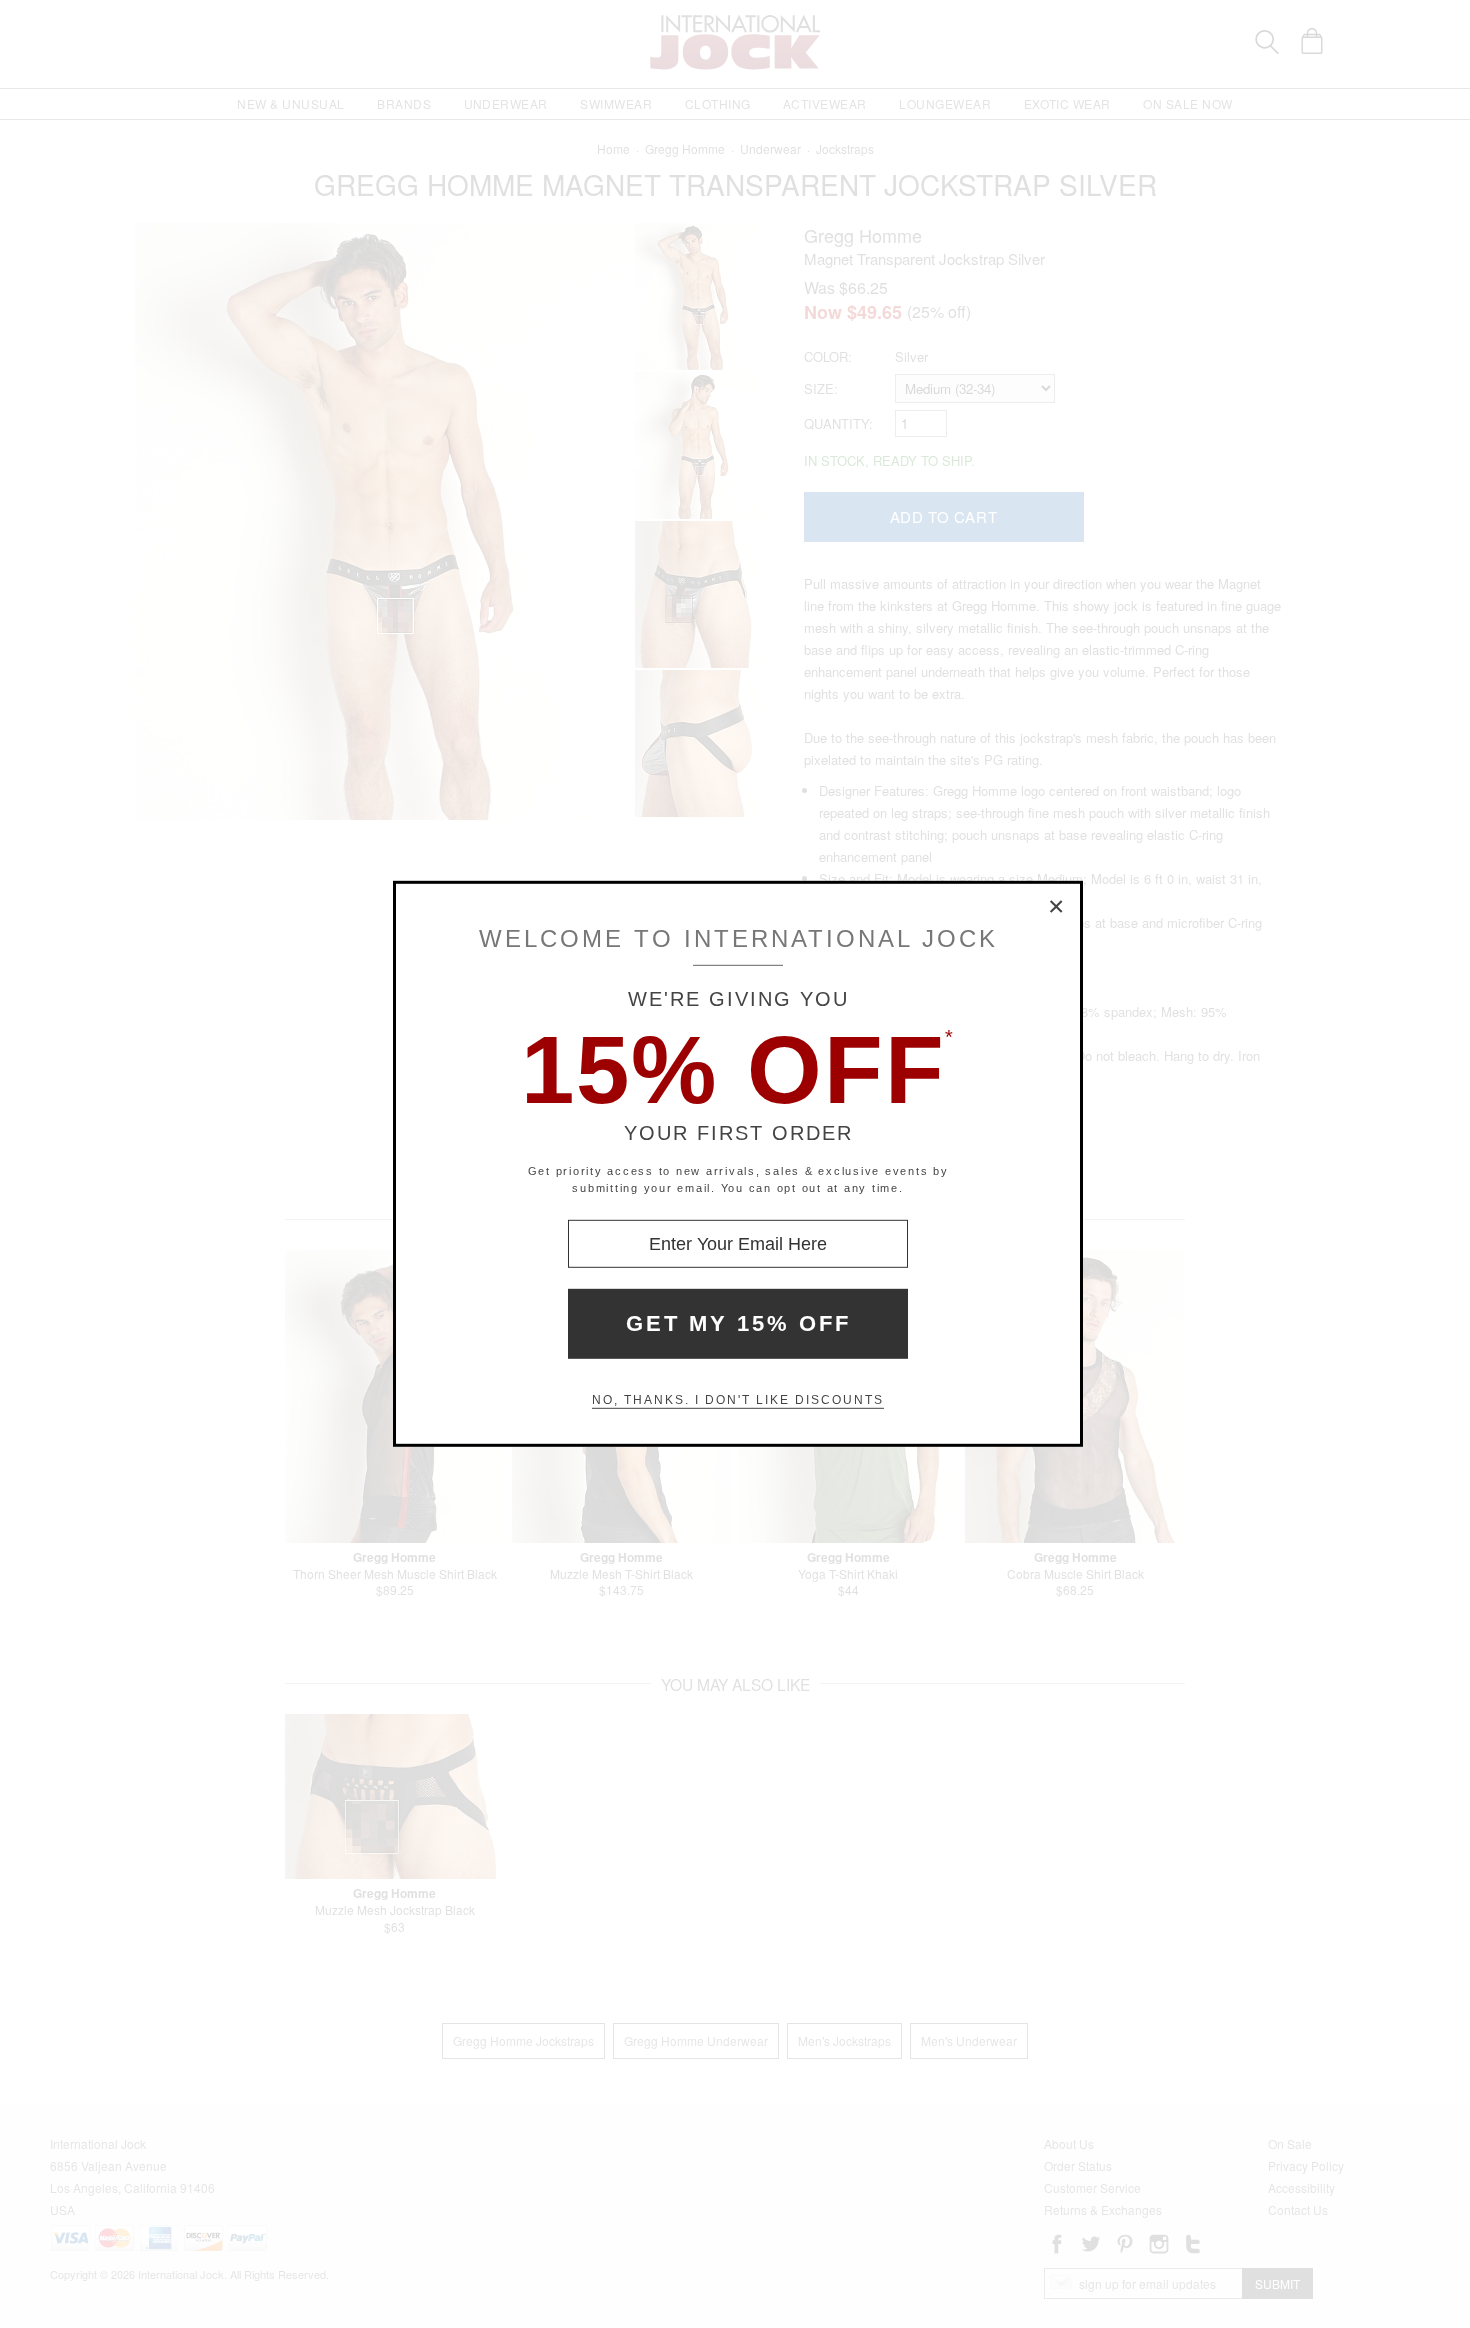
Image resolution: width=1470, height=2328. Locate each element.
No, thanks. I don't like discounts (738, 1400)
